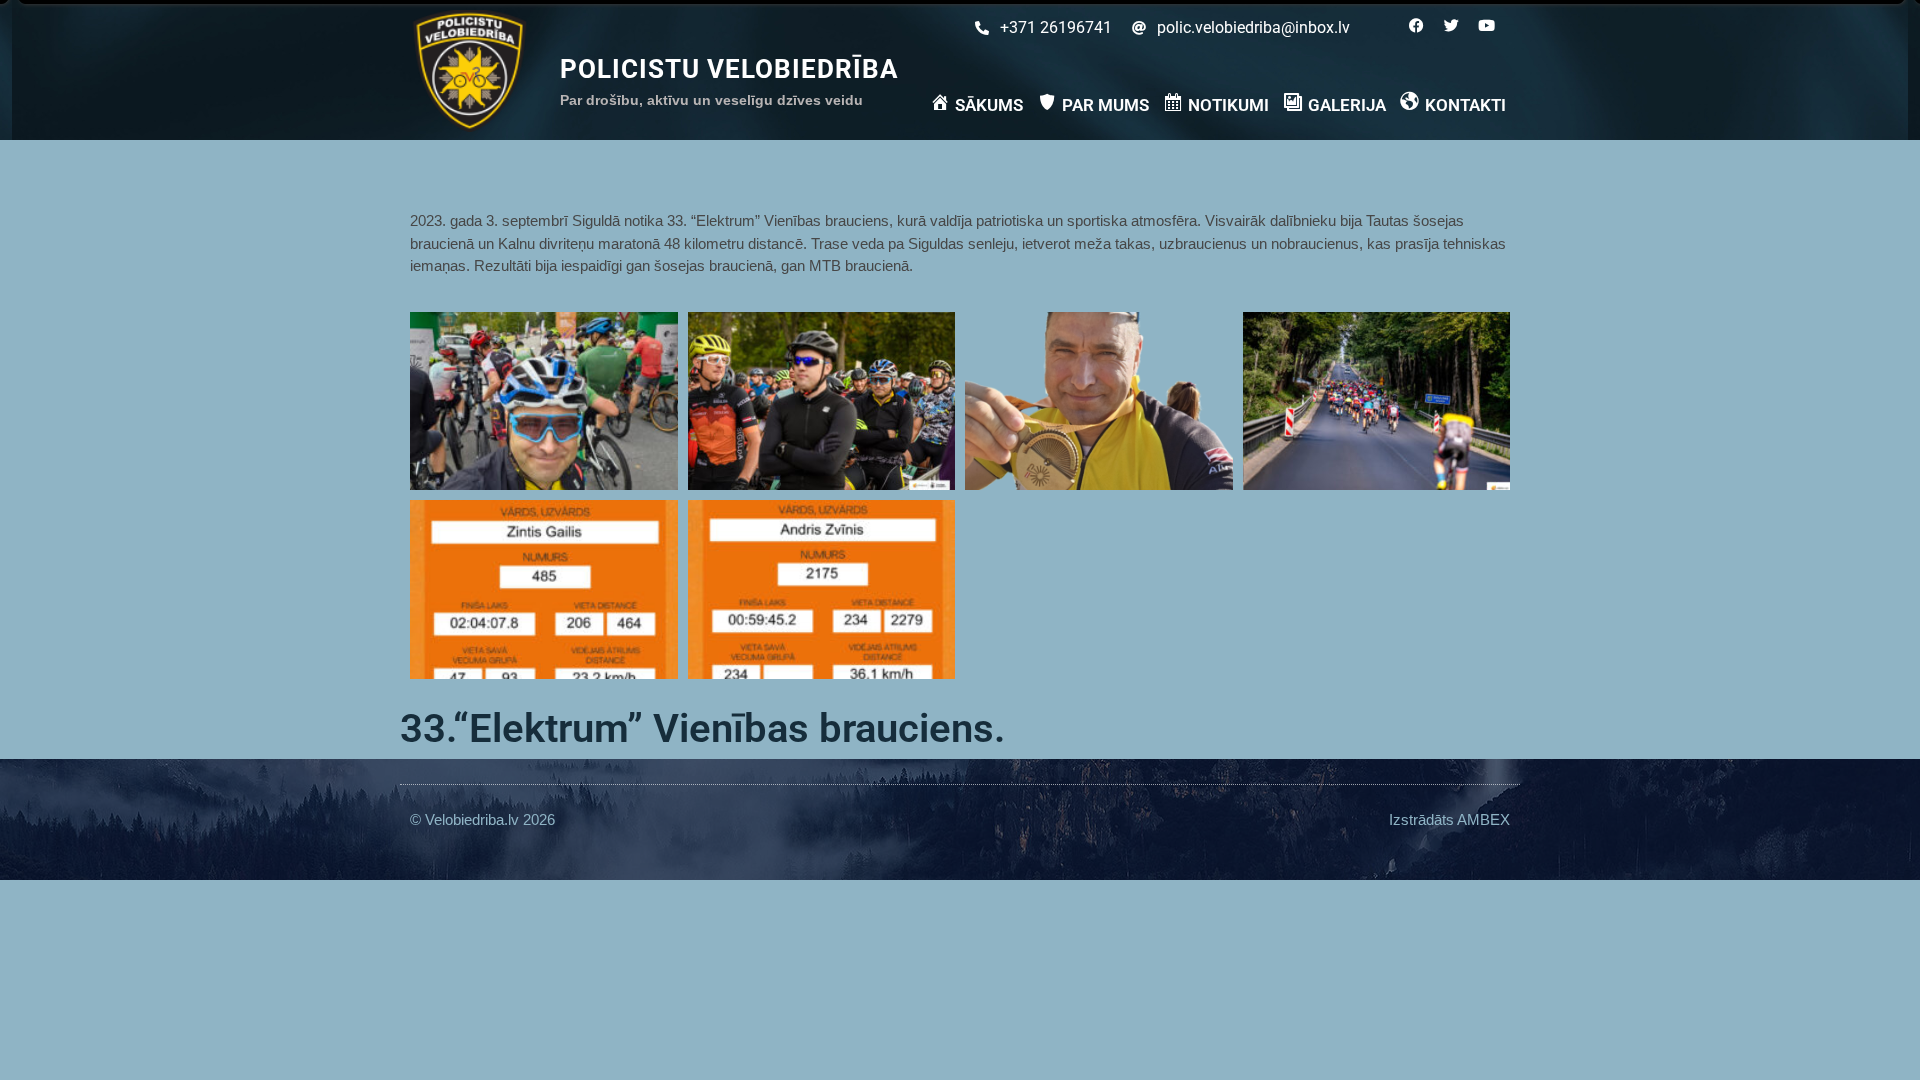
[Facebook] (1416, 25)
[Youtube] (1486, 25)
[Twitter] (1451, 25)
